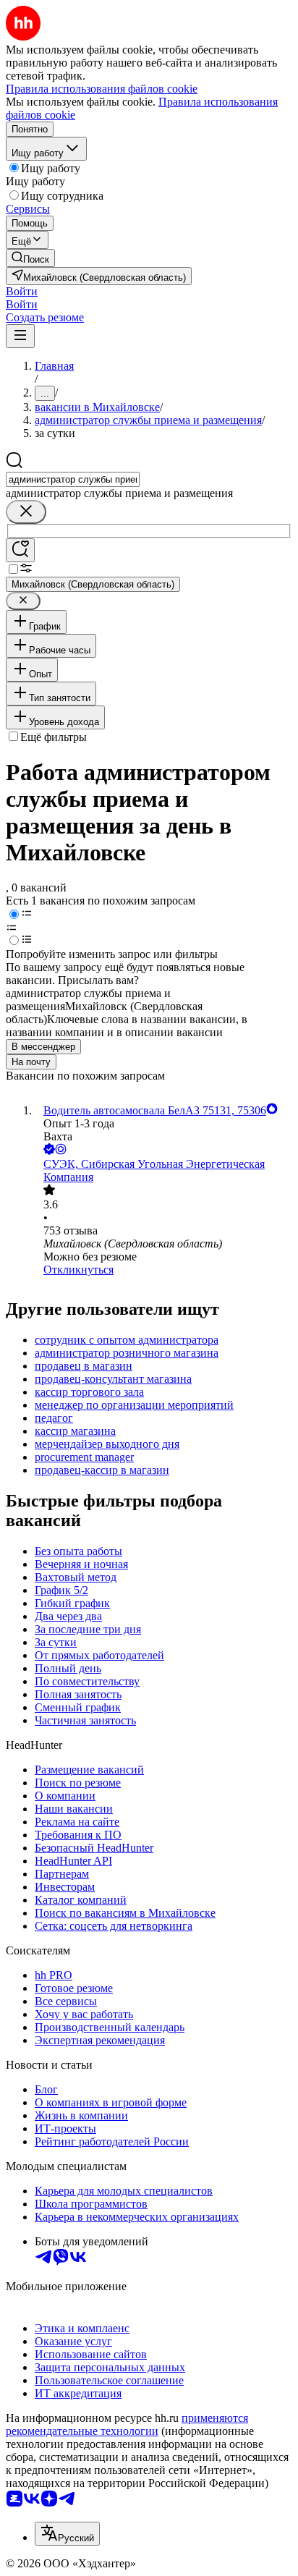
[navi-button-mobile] (20, 336)
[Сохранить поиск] (20, 550)
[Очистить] (26, 512)
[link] (30, 258)
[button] (22, 291)
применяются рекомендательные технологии (127, 2424)
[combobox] (73, 479)
